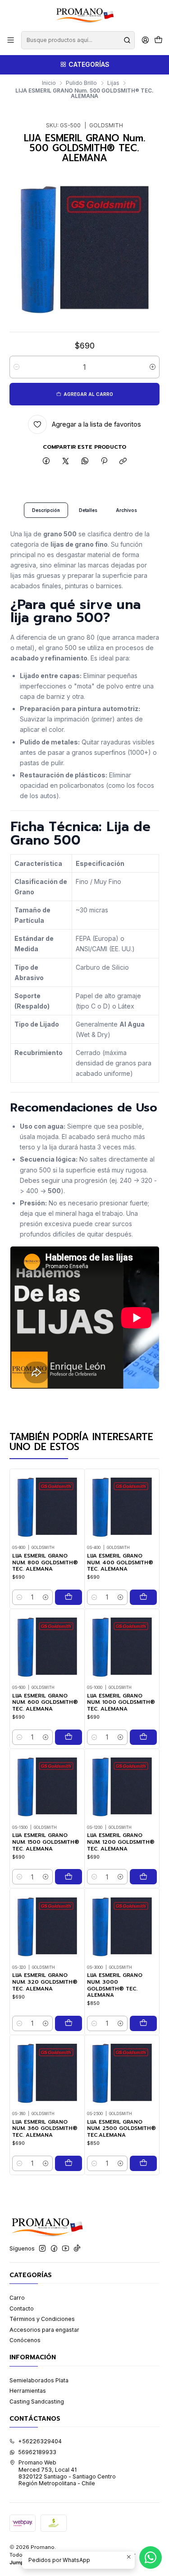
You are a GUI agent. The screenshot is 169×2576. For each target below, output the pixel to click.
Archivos (126, 510)
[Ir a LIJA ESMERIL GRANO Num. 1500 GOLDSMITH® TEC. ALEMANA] (47, 1786)
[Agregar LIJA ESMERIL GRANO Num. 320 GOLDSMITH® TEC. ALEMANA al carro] (69, 2023)
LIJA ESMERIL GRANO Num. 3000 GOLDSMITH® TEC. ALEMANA (115, 1985)
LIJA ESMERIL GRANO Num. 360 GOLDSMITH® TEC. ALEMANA (45, 2129)
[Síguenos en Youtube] (66, 2249)
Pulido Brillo (81, 83)
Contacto (22, 2309)
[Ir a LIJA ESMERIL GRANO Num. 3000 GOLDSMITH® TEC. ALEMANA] (122, 1926)
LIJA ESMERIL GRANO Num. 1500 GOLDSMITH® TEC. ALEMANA (46, 1842)
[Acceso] (145, 40)
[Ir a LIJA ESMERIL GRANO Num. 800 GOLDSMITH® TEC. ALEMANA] (47, 1506)
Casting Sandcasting (37, 2402)
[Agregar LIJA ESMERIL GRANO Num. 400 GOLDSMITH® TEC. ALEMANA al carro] (143, 1597)
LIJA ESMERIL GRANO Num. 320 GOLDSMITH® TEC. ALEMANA (45, 1982)
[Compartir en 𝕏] (66, 462)
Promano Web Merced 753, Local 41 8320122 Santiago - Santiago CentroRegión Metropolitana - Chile (67, 2473)
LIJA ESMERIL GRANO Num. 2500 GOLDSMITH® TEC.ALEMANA (121, 2129)
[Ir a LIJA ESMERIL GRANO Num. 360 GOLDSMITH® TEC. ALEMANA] (47, 2072)
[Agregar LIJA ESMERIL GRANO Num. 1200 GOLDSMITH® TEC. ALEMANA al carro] (143, 1877)
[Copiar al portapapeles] (123, 462)
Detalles (88, 510)
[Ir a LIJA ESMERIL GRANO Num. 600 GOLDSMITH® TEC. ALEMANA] (47, 1646)
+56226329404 (40, 2441)
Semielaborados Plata (39, 2380)
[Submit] (127, 40)
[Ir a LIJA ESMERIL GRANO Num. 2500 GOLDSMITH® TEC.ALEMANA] (122, 2072)
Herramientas (28, 2391)
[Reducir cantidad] (16, 367)
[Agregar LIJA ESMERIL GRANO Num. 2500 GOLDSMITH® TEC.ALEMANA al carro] (143, 2163)
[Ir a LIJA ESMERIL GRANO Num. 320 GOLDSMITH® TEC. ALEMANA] (47, 1926)
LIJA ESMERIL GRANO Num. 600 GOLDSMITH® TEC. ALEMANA (45, 1702)
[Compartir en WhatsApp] (85, 462)
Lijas (113, 83)
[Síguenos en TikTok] (77, 2249)
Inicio (49, 83)
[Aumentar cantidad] (153, 367)
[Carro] (158, 40)
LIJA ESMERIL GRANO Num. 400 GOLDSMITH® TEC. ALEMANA (120, 1562)
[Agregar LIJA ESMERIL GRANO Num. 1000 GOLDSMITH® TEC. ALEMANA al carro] (143, 1737)
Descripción (46, 510)
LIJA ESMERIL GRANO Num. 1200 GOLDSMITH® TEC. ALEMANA (121, 1842)
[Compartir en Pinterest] (104, 462)
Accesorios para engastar (44, 2330)
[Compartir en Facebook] (46, 462)
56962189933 (37, 2452)
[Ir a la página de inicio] (84, 15)
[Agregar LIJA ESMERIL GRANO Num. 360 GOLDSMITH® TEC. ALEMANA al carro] (69, 2163)
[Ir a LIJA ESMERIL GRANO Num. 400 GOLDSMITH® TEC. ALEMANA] (122, 1506)
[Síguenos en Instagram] (42, 2249)
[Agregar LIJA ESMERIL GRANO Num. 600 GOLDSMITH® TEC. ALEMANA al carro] (69, 1737)
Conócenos (25, 2340)
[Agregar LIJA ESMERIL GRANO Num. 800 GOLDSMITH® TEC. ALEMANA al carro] (69, 1597)
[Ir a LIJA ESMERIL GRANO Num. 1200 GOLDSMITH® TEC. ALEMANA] (122, 1786)
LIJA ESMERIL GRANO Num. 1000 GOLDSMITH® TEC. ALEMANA (121, 1702)
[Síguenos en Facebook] (54, 2249)
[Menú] (11, 40)
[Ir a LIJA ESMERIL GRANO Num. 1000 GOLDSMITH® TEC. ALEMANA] (122, 1646)
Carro (17, 2298)
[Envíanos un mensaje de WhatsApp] (151, 2557)
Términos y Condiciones (42, 2319)
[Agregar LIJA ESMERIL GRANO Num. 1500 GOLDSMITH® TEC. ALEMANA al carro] (69, 1877)
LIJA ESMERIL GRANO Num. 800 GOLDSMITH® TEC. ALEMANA (45, 1562)
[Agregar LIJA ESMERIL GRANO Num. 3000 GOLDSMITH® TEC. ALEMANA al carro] (143, 2023)
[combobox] (78, 40)
